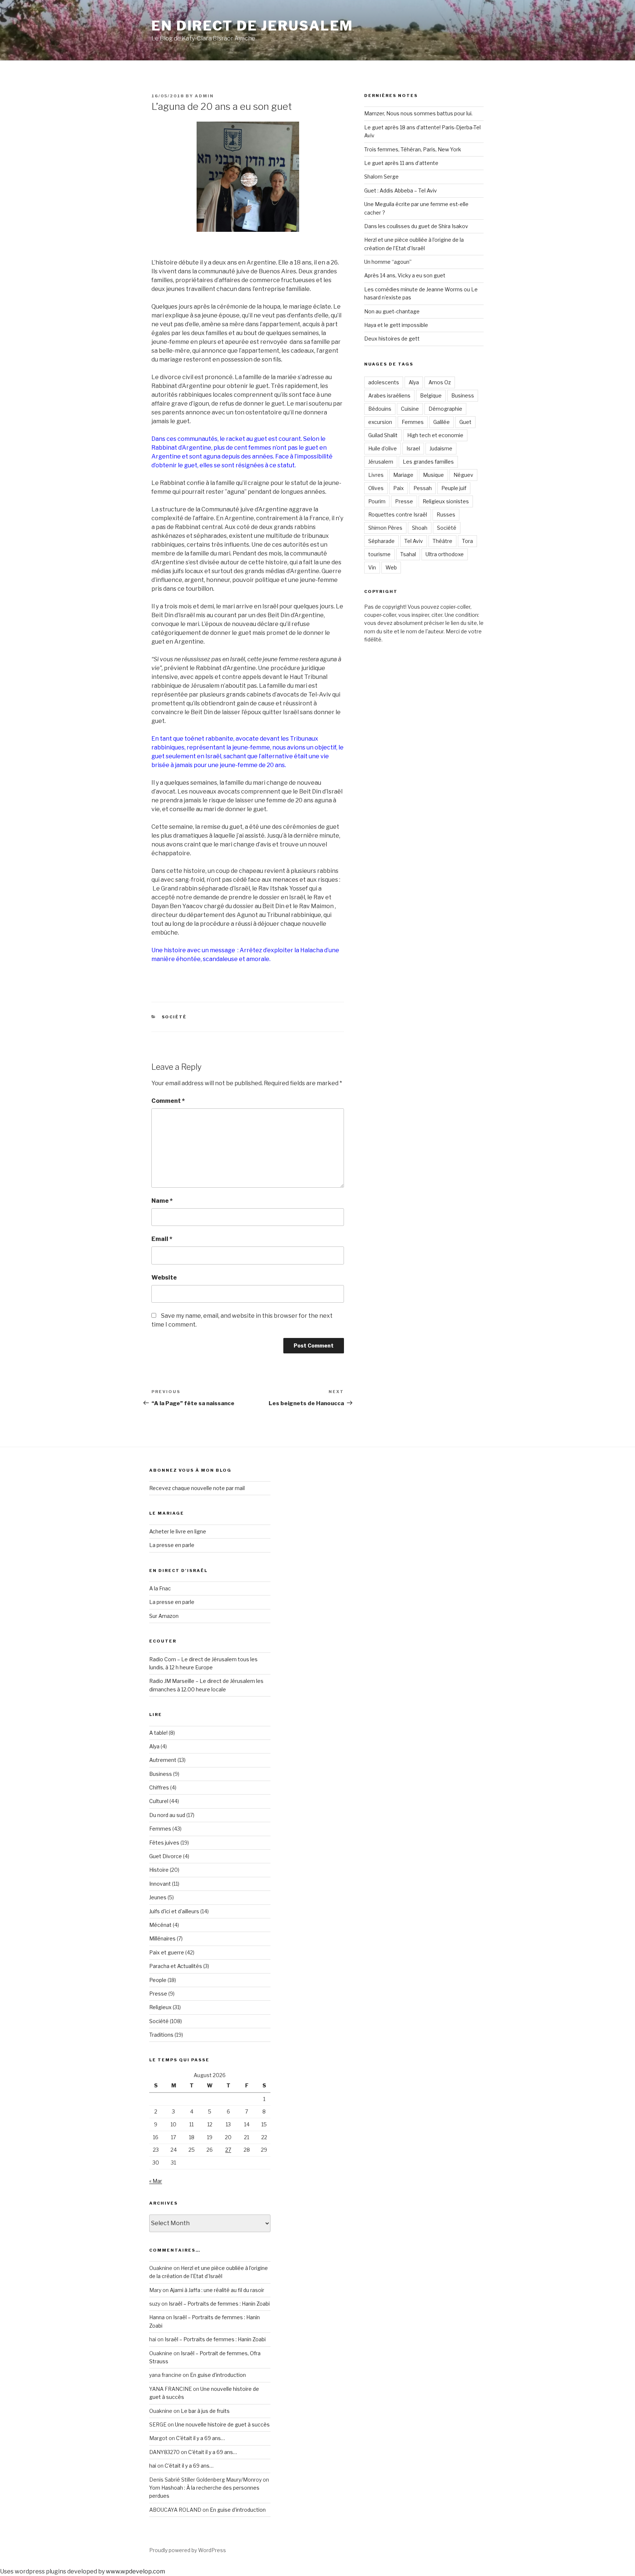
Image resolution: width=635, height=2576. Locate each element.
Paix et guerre (167, 1952)
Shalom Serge (381, 177)
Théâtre (442, 541)
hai (153, 2466)
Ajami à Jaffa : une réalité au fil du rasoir (217, 2290)
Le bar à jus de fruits (205, 2411)
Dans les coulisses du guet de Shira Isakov (416, 226)
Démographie (445, 409)
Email (162, 1239)
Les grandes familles (428, 462)
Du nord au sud (167, 1815)
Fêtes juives (164, 1843)
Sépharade (381, 541)
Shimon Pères (385, 528)
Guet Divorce (166, 1856)
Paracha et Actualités (176, 1966)
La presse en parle (172, 1545)
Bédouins (380, 409)
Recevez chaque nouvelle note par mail (197, 1488)
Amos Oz (440, 382)
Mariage (403, 475)
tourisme (379, 554)
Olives (376, 488)
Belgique (431, 395)
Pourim (377, 501)
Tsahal (408, 554)
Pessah (423, 488)
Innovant (160, 1884)
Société (174, 1017)
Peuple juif (454, 488)
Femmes (413, 422)
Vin (372, 567)
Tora (467, 541)
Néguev (463, 475)
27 (228, 2150)
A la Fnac (160, 1588)
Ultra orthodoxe (445, 554)
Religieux (160, 2007)
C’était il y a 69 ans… (200, 2438)
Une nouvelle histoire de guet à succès (222, 2424)
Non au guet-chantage (392, 311)
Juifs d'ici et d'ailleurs (174, 1911)
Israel (413, 448)
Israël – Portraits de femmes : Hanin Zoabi (219, 2304)
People (158, 1980)
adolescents (384, 382)
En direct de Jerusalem (252, 26)
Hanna (157, 2317)
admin (204, 96)
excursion (380, 422)
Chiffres (159, 1787)
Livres (376, 475)
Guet (465, 422)
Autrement (163, 1760)
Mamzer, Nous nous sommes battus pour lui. (418, 113)
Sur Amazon (164, 1616)
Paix (399, 488)
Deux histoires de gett (392, 339)
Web (391, 567)
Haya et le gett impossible (396, 325)
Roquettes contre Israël (398, 515)
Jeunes (158, 1897)
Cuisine (410, 409)
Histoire (159, 1870)
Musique (433, 475)
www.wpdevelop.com (135, 2571)
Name (162, 1201)
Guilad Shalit (383, 435)
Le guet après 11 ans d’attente (401, 163)
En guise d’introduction (218, 2375)
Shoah (420, 528)
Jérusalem (381, 462)
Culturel (159, 1801)
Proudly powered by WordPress (188, 2550)
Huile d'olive (383, 448)
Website (164, 1278)
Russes (446, 515)
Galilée (442, 422)
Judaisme (441, 448)
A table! (158, 1733)
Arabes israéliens (389, 395)
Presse (404, 501)
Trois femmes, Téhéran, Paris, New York (413, 149)
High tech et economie (435, 435)
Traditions (161, 2035)
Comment (168, 1101)
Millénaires (162, 1938)
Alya (414, 382)
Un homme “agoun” (388, 262)
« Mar (156, 2181)
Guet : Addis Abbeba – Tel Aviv (401, 190)
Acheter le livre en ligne (178, 1531)
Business (463, 395)
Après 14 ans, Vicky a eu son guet (405, 275)
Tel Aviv (414, 541)
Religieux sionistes (446, 501)
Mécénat (160, 1925)
